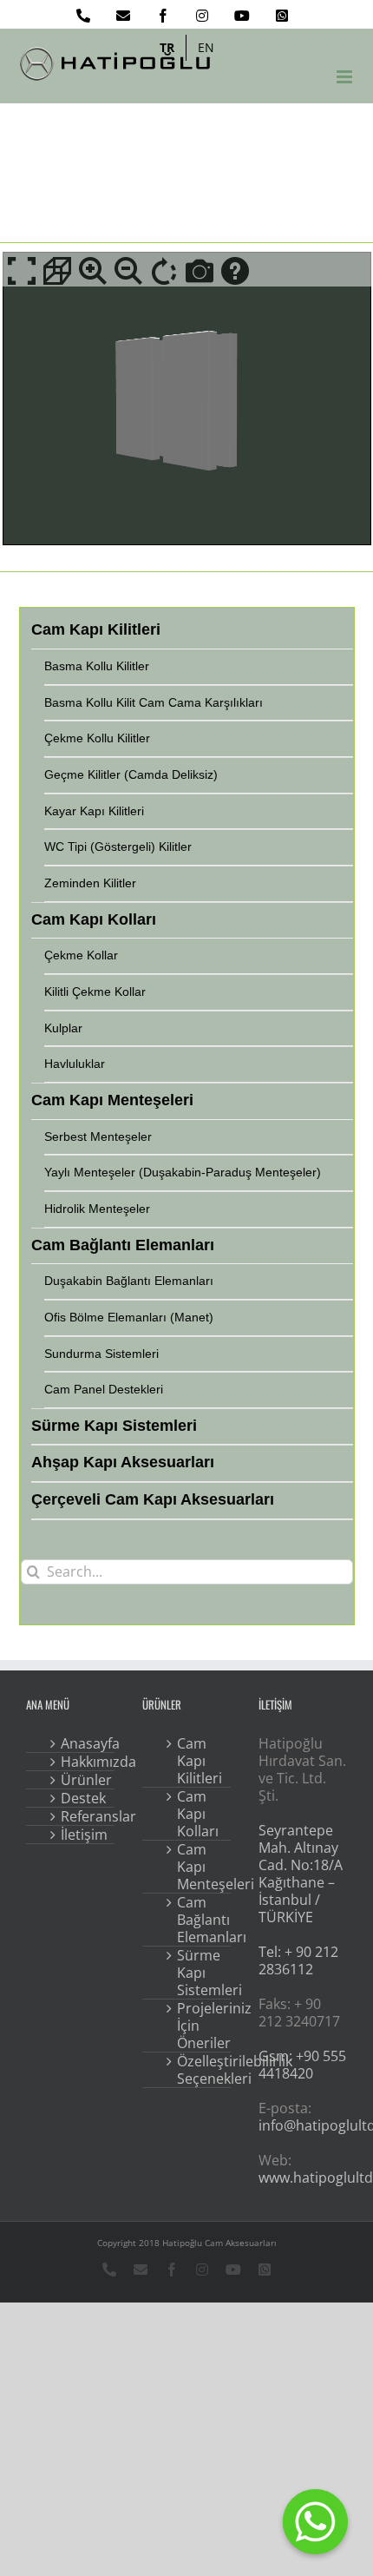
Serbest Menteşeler (98, 1136)
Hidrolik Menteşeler (97, 1209)
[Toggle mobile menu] (346, 77)
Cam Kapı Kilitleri (199, 1761)
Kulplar (63, 1028)
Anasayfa (82, 1743)
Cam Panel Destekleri (104, 1389)
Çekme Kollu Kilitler (97, 738)
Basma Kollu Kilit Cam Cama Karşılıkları (154, 702)
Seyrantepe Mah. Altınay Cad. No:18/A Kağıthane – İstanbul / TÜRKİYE (301, 1874)
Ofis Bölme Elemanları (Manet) (129, 1317)
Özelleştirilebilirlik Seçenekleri (199, 2070)
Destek (82, 1798)
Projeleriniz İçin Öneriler (199, 2026)
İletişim (82, 1835)
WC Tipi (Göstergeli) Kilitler (118, 847)
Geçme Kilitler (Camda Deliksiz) (131, 774)
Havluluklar (75, 1064)
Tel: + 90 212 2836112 (298, 1960)
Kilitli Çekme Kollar (95, 992)
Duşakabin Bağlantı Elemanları (129, 1281)
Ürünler (82, 1780)
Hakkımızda (82, 1762)
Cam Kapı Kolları (198, 1814)
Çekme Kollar (81, 955)
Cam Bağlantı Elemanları (199, 1920)
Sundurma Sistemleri (101, 1354)
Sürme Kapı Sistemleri (199, 1973)
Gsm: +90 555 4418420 (302, 2065)
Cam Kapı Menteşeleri (199, 1867)
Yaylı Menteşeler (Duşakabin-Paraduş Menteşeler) (183, 1172)
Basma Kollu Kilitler (97, 666)
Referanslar (82, 1816)
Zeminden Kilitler (90, 883)
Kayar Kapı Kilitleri (94, 811)
